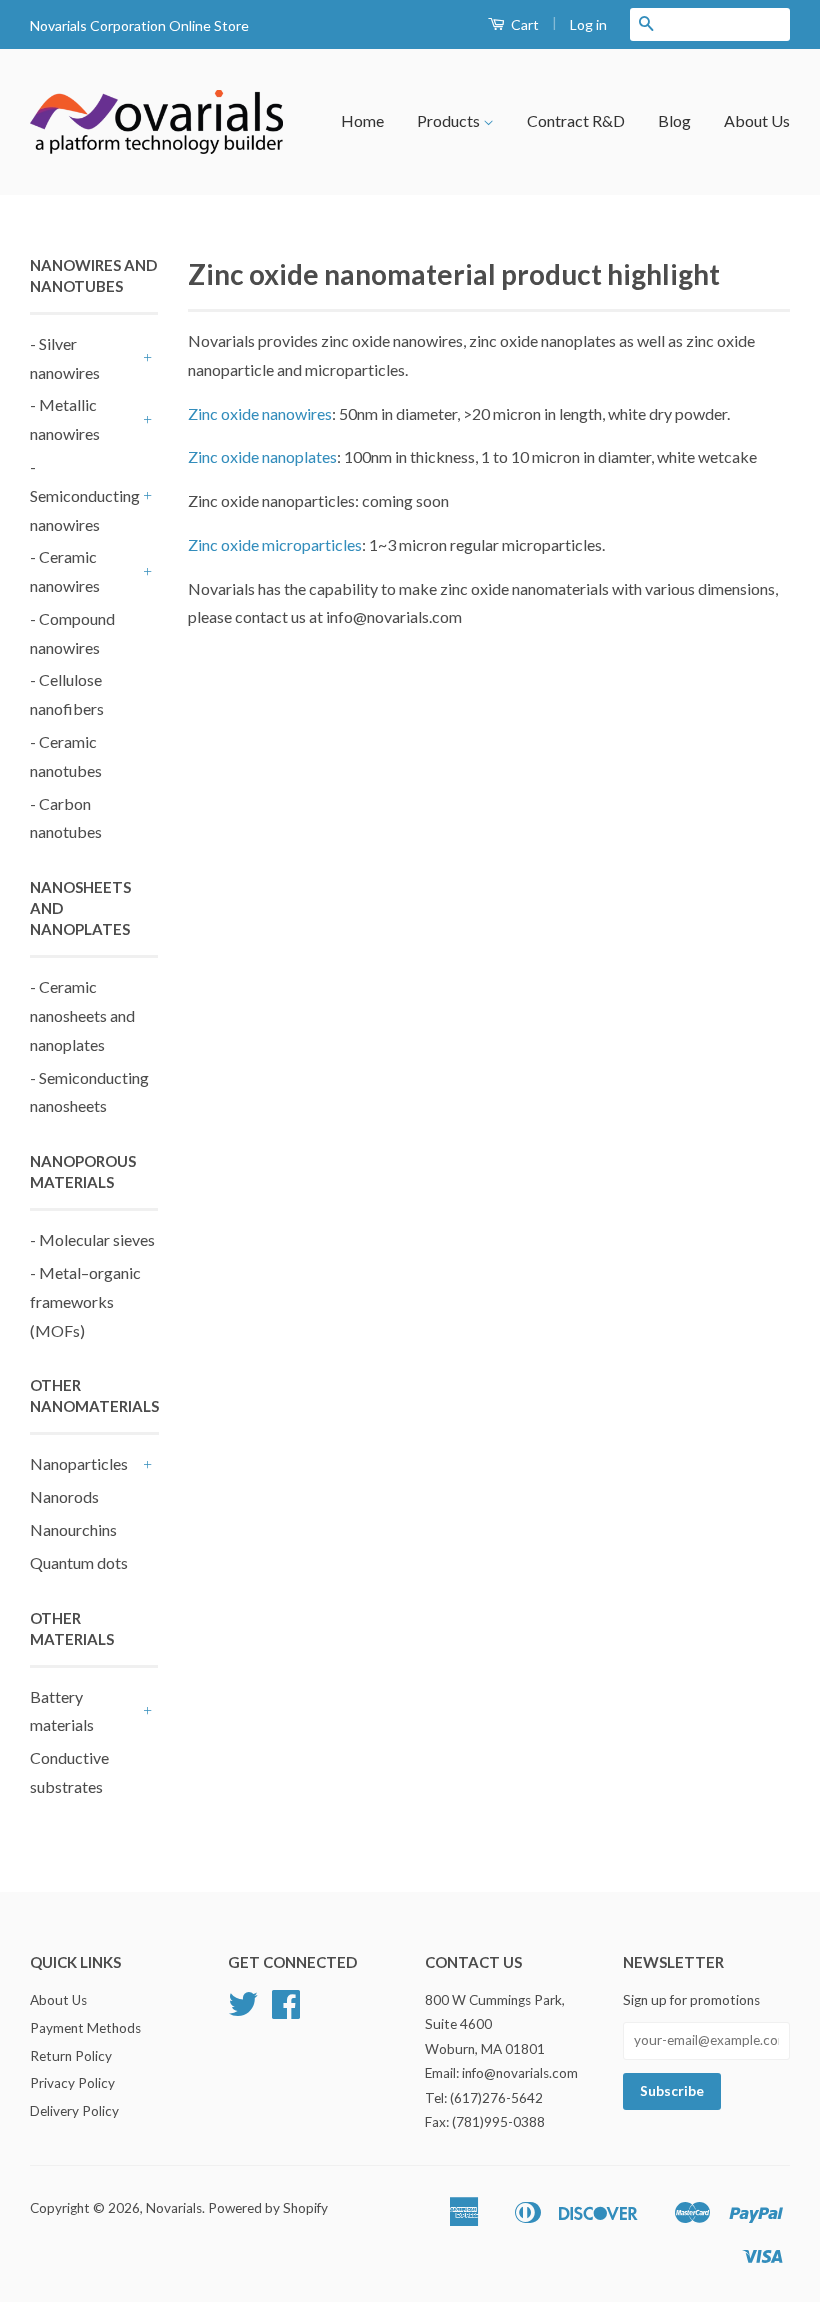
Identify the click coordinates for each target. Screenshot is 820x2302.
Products (450, 120)
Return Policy (71, 2056)
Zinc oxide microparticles (275, 544)
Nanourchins (73, 1529)
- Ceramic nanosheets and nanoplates (82, 1015)
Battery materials (62, 1711)
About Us (757, 120)
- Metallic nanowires (65, 419)
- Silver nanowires (65, 358)
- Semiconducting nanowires (84, 495)
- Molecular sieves (92, 1239)
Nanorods (64, 1496)
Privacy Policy (72, 2083)
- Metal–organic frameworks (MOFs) (85, 1301)
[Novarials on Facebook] (286, 2011)
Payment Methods (85, 2028)
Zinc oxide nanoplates (262, 456)
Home (362, 120)
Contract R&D (576, 120)
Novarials (174, 2208)
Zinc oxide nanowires (260, 413)
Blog (674, 120)
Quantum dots (79, 1562)
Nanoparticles (79, 1463)
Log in (588, 24)
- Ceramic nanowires (65, 571)
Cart (523, 24)
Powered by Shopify (268, 2208)
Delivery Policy (74, 2111)
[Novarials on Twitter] (243, 2011)
